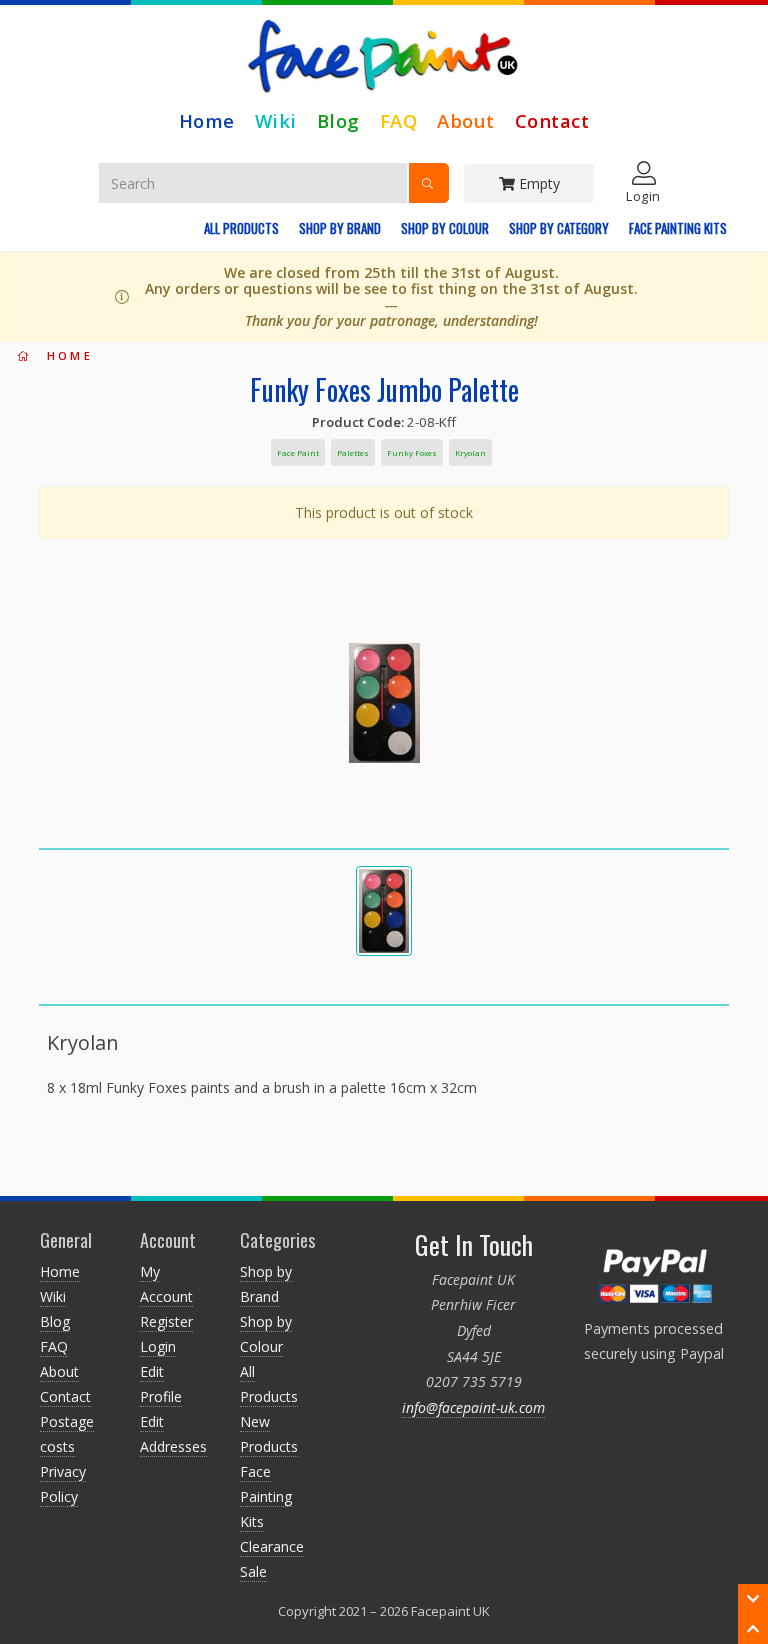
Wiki (276, 120)
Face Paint (298, 452)
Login (158, 1346)
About (466, 120)
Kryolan (470, 452)
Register (166, 1321)
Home (207, 120)
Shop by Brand (340, 228)
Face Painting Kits (678, 228)
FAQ (399, 120)
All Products (241, 228)
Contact (552, 120)
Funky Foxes (412, 452)
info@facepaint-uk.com (473, 1407)
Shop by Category (559, 228)
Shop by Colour (445, 228)
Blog (338, 120)
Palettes (353, 452)
